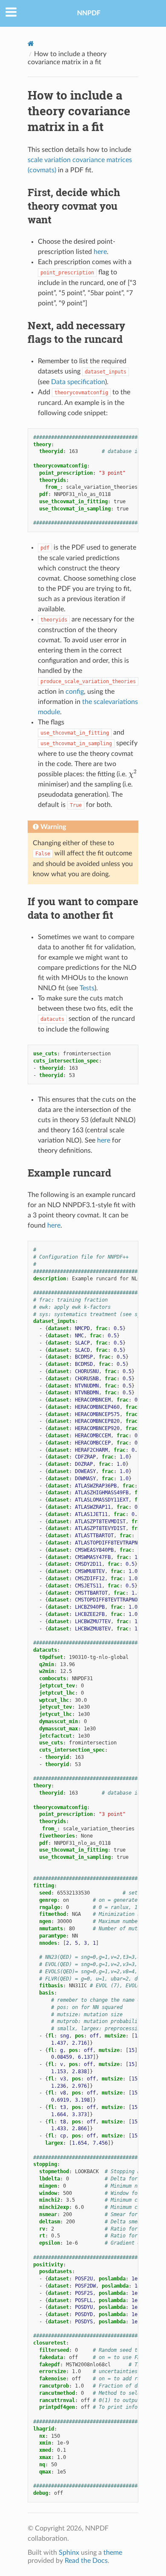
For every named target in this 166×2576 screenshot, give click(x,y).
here (54, 1225)
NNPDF (89, 13)
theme (113, 2553)
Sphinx (69, 2553)
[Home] (31, 44)
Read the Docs (86, 2561)
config (75, 692)
